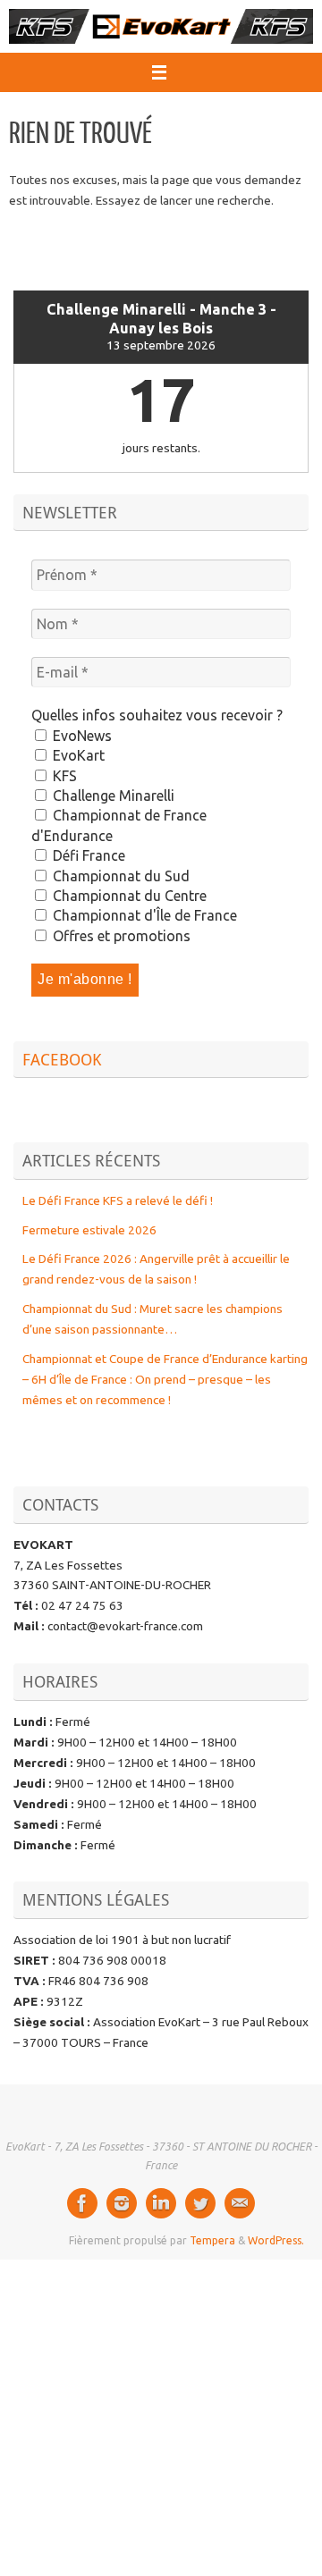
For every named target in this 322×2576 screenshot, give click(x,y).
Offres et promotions (120, 936)
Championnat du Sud (119, 876)
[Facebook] (82, 2203)
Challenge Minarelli (112, 796)
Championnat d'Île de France (143, 915)
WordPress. (276, 2240)
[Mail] (240, 2203)
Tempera (212, 2240)
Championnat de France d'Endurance (119, 825)
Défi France (87, 855)
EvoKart (77, 755)
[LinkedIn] (161, 2203)
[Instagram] (122, 2203)
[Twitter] (200, 2203)
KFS (63, 776)
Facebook (62, 1059)
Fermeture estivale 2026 (89, 1230)
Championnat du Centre (128, 896)
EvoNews (80, 736)
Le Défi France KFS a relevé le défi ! (118, 1200)
